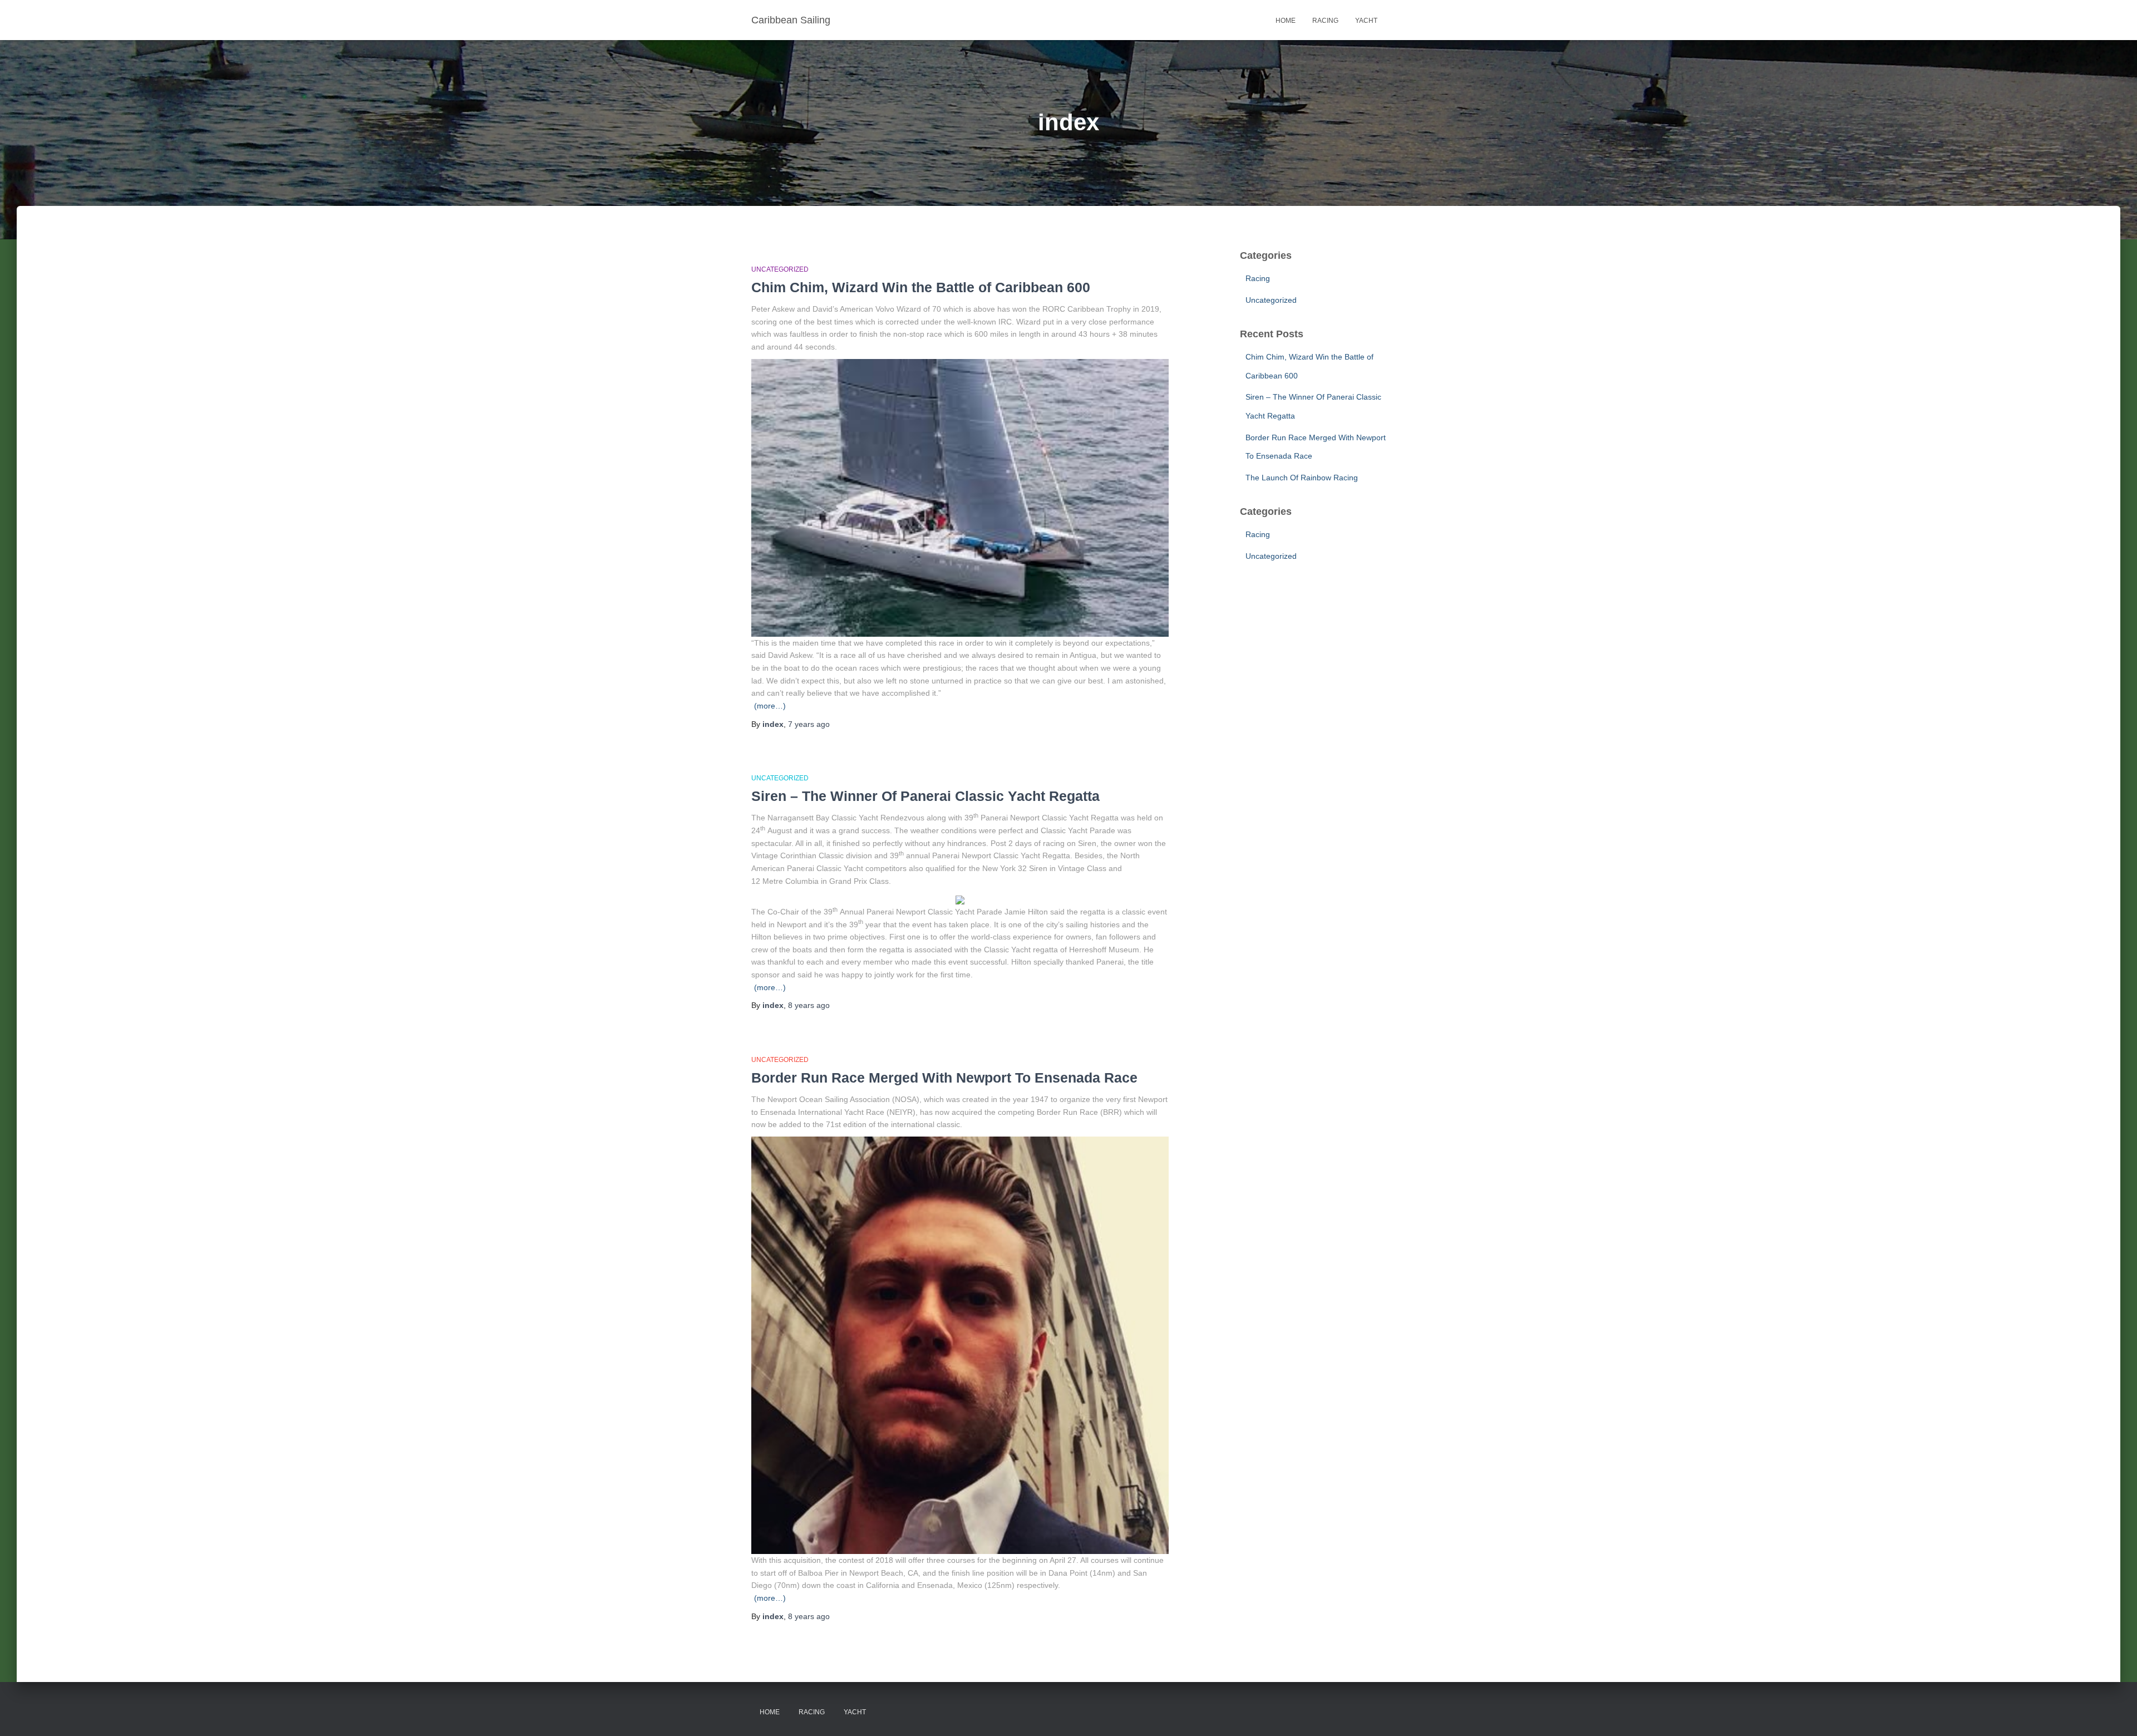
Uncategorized (780, 269)
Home (1286, 21)
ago (809, 724)
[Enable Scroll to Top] (2115, 1714)
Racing (1325, 21)
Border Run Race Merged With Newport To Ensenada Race (944, 1078)
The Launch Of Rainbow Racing (1302, 478)
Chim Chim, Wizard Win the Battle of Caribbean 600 (921, 287)
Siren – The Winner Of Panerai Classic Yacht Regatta (925, 796)
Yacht (1366, 21)
